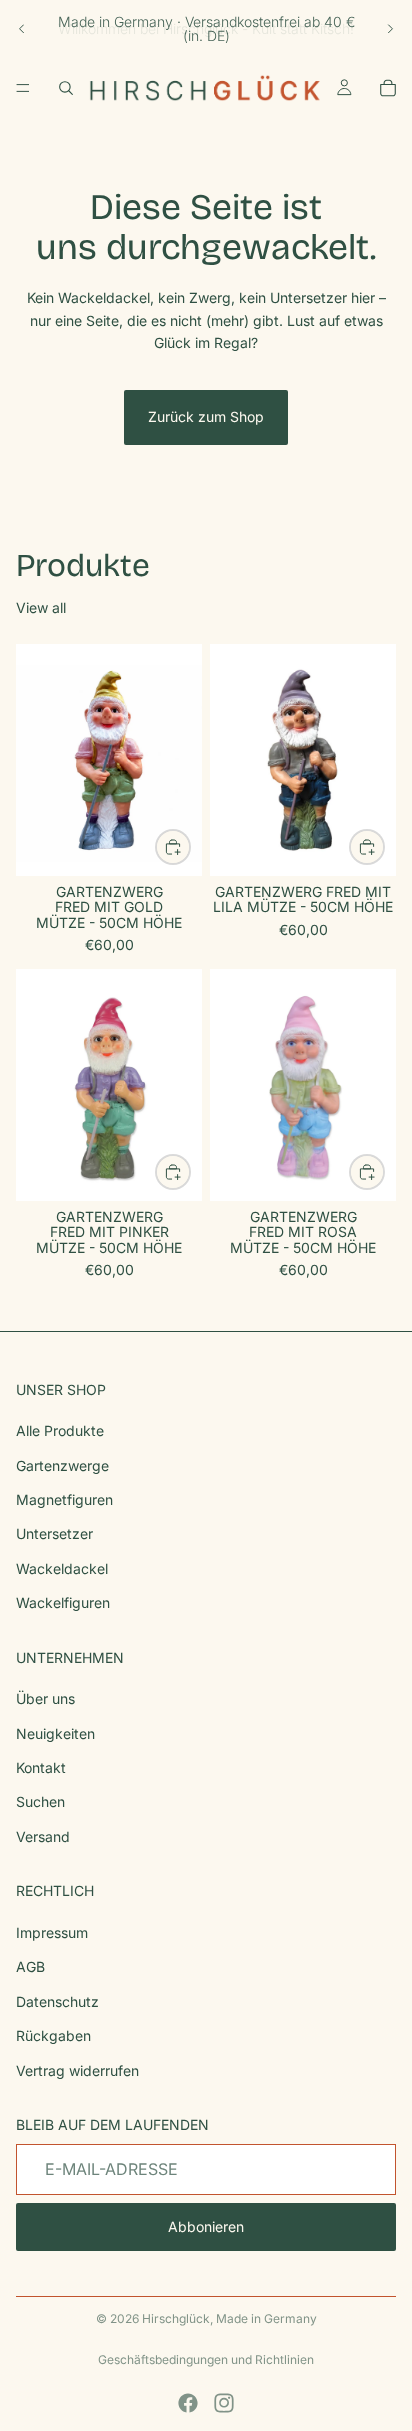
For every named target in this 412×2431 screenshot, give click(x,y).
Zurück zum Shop (206, 416)
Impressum (52, 1932)
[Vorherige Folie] (22, 29)
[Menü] (23, 88)
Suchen (40, 1802)
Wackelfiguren (63, 1602)
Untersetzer (54, 1534)
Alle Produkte (60, 1430)
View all (41, 607)
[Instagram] (224, 2403)
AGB (30, 1967)
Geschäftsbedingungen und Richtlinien (206, 2359)
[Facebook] (188, 2403)
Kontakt (41, 1767)
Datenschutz (57, 2001)
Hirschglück (176, 2318)
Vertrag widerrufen (77, 2070)
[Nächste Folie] (390, 29)
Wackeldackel (62, 1568)
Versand (43, 1836)
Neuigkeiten (55, 1733)
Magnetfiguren (64, 1499)
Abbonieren (206, 2227)
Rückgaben (53, 2035)
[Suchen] (66, 88)
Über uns (45, 1699)
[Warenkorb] (388, 88)
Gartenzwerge (62, 1465)
